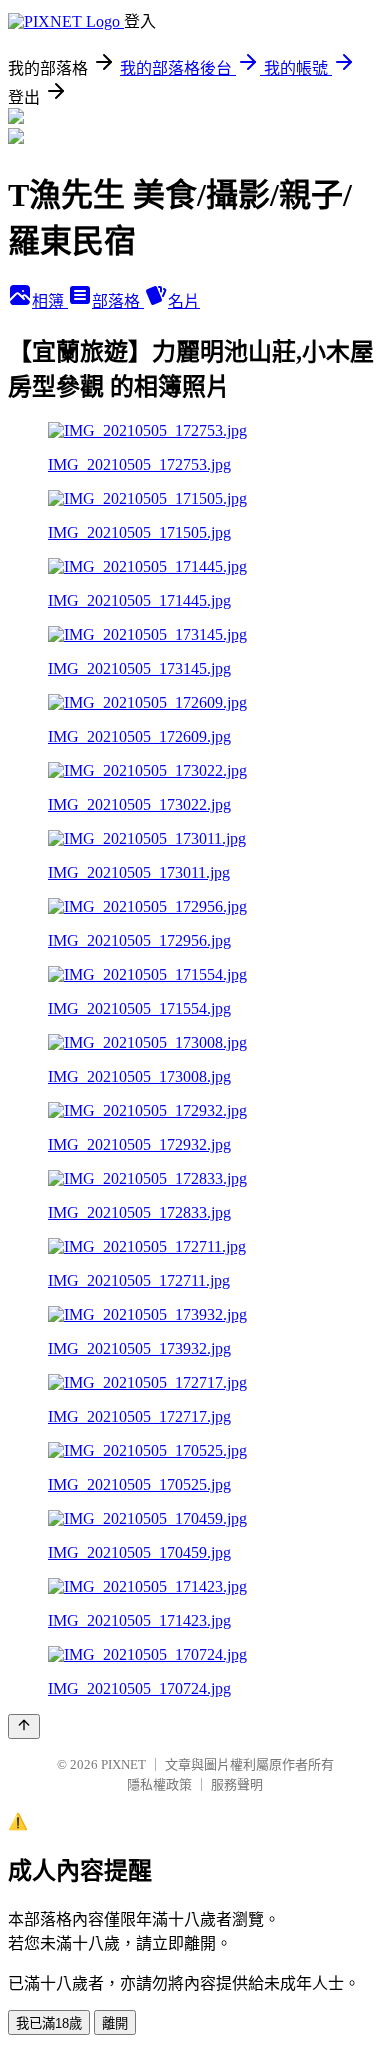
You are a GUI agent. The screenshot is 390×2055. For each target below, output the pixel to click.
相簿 (50, 301)
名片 (184, 301)
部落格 (118, 301)
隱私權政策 (159, 1784)
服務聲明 (237, 1784)
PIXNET (123, 1764)
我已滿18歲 (49, 2023)
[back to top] (24, 1726)
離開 (115, 2023)
